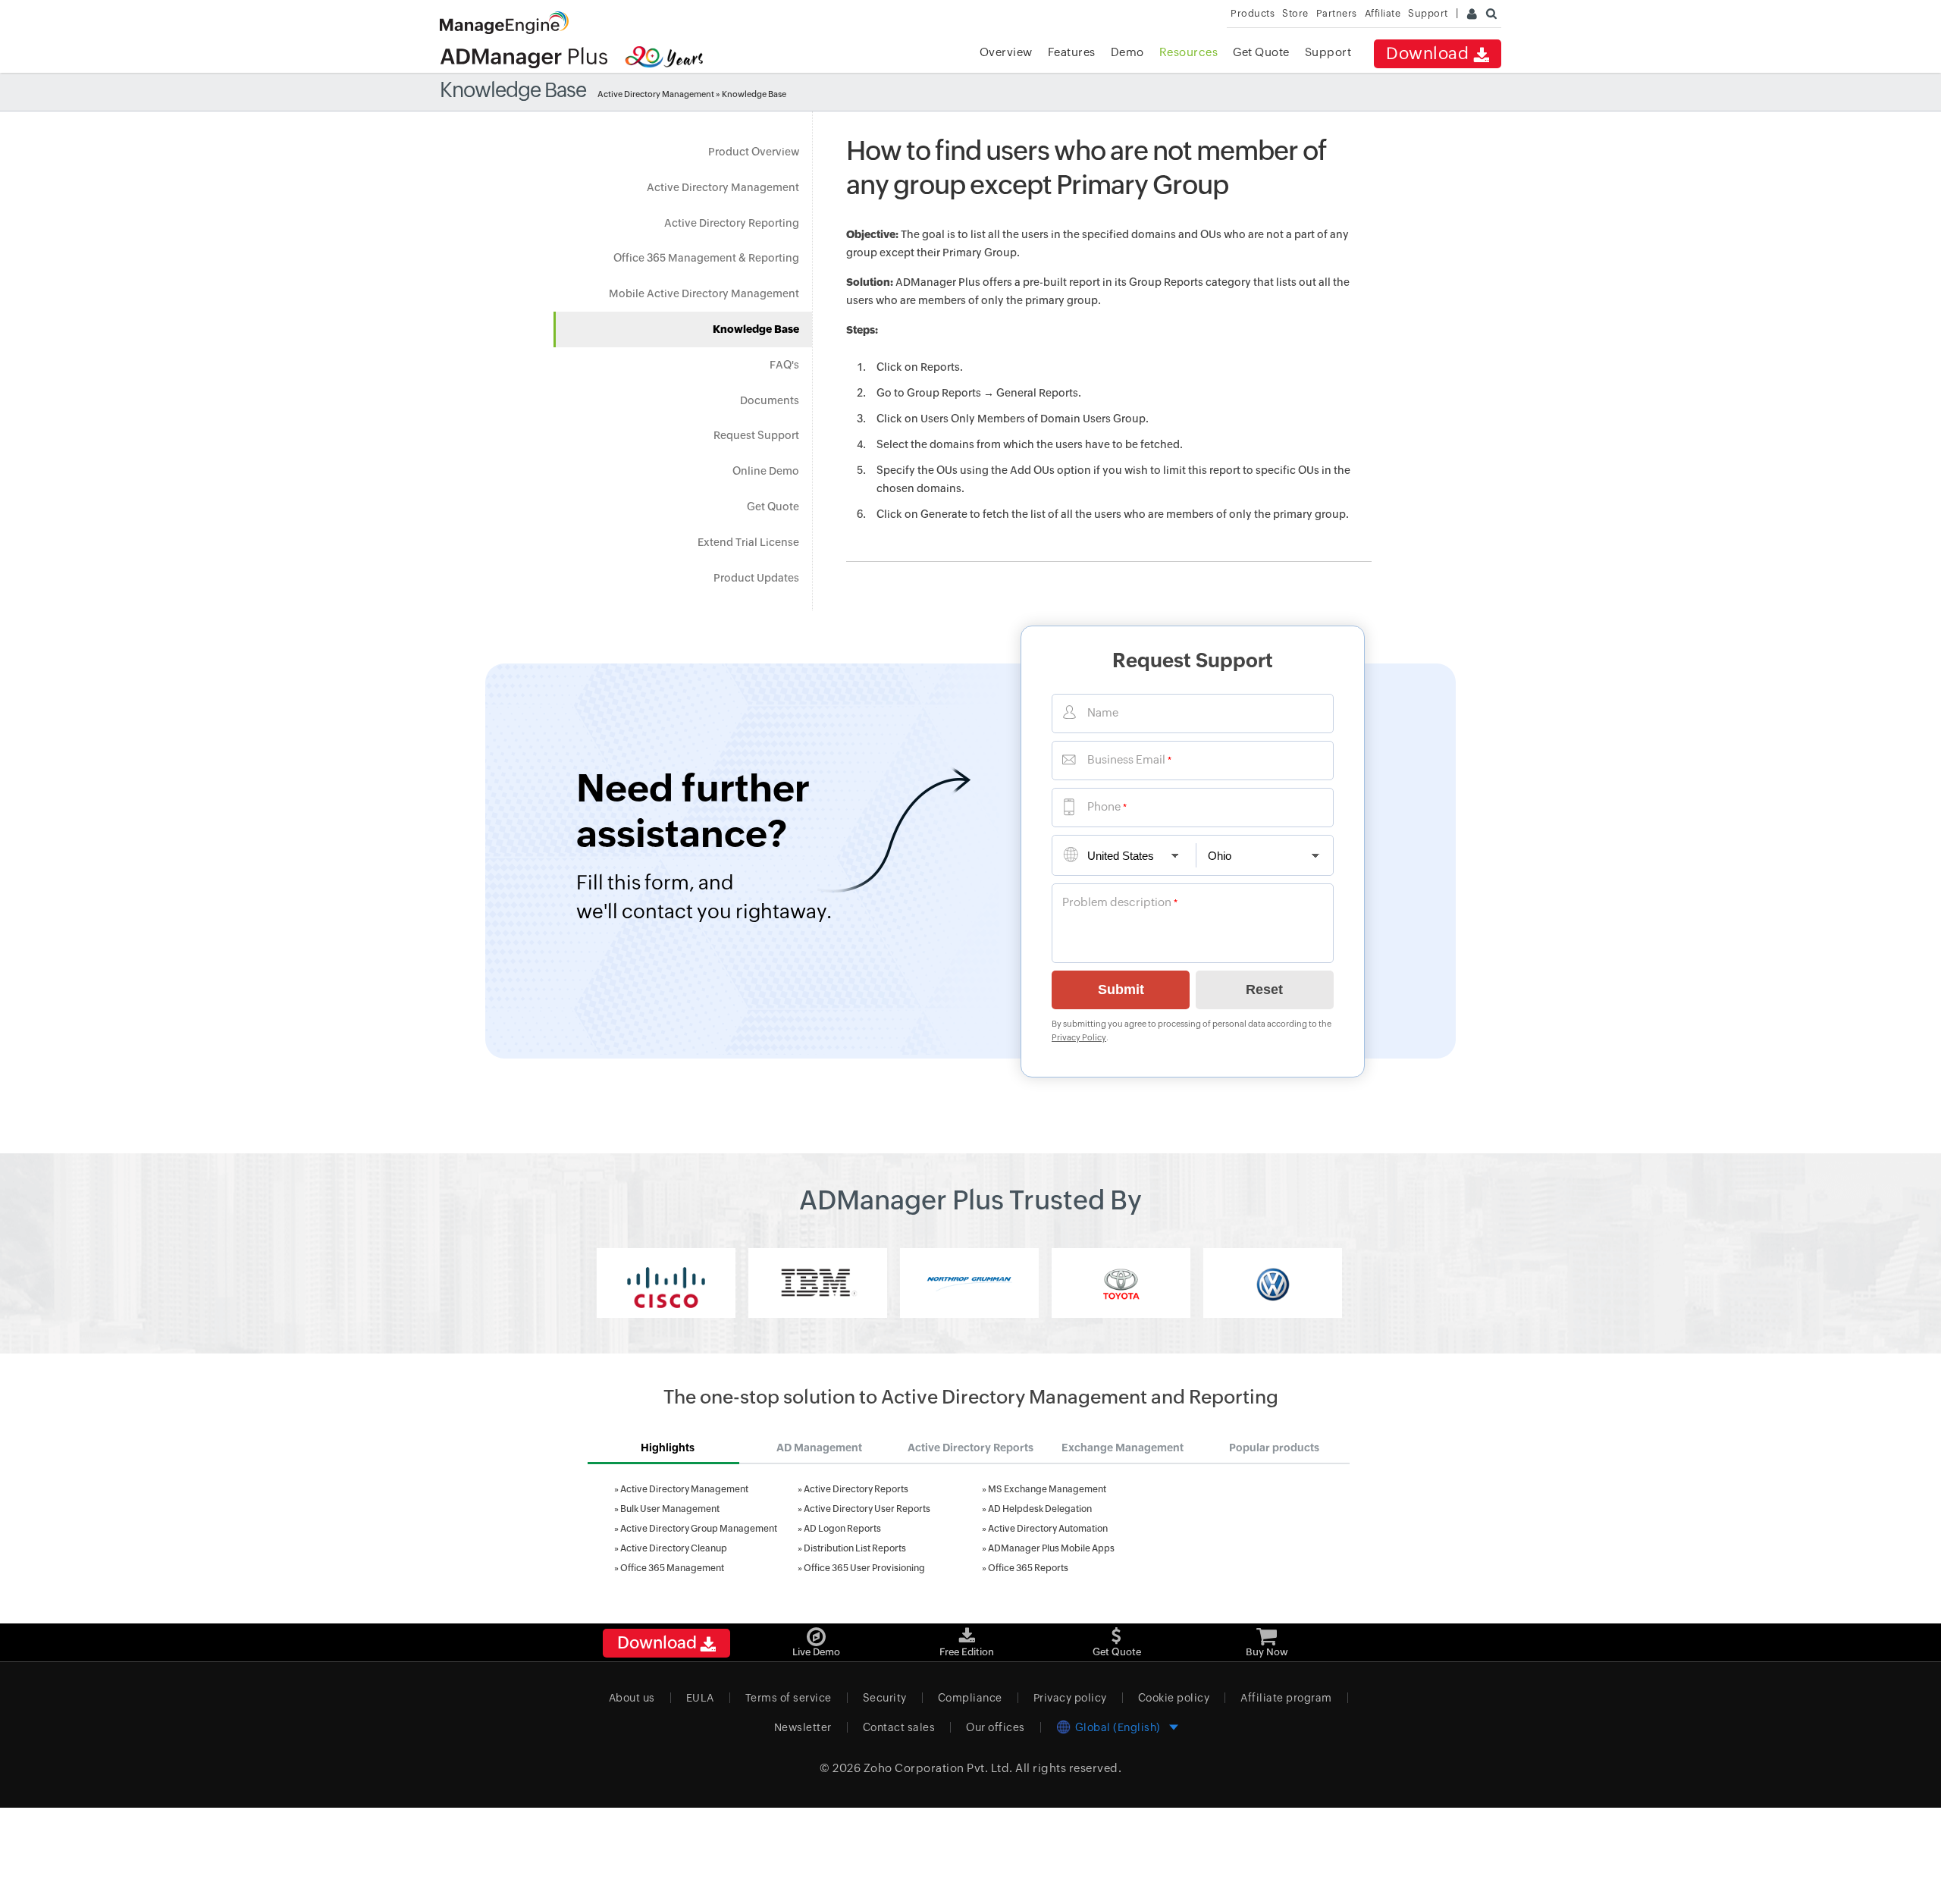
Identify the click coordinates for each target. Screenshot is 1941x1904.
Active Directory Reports (856, 1489)
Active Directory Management (656, 94)
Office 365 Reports (1028, 1568)
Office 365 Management (672, 1568)
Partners (1337, 13)
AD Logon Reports (842, 1529)
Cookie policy (1174, 1698)
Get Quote (1261, 52)
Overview (1006, 52)
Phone (1104, 806)
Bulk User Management (670, 1509)
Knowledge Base (756, 329)
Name (1103, 712)
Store (1295, 13)
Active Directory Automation (1048, 1529)
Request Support (756, 435)
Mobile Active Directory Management (704, 293)
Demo (1127, 52)
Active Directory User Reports (867, 1509)
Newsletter (803, 1727)
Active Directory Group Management (699, 1529)
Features (1072, 52)
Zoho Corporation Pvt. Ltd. (938, 1768)
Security (885, 1698)
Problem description (1117, 902)
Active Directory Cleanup (674, 1548)
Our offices (996, 1727)
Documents (770, 400)
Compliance (970, 1698)
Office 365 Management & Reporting (706, 258)
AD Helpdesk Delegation (1040, 1509)
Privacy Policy (1079, 1037)
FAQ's (784, 365)
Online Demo (766, 471)
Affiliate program (1286, 1698)
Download (1430, 53)
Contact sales (899, 1727)
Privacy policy (1070, 1698)
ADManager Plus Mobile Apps (1051, 1548)
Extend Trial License (748, 542)
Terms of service (789, 1698)
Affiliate (1383, 13)
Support (1328, 52)
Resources (1189, 52)
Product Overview (754, 152)
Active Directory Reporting (732, 223)
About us (632, 1698)
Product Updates (756, 578)
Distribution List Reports (855, 1548)
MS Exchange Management (1047, 1489)
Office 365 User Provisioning (864, 1568)
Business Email (1126, 759)
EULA (700, 1698)
